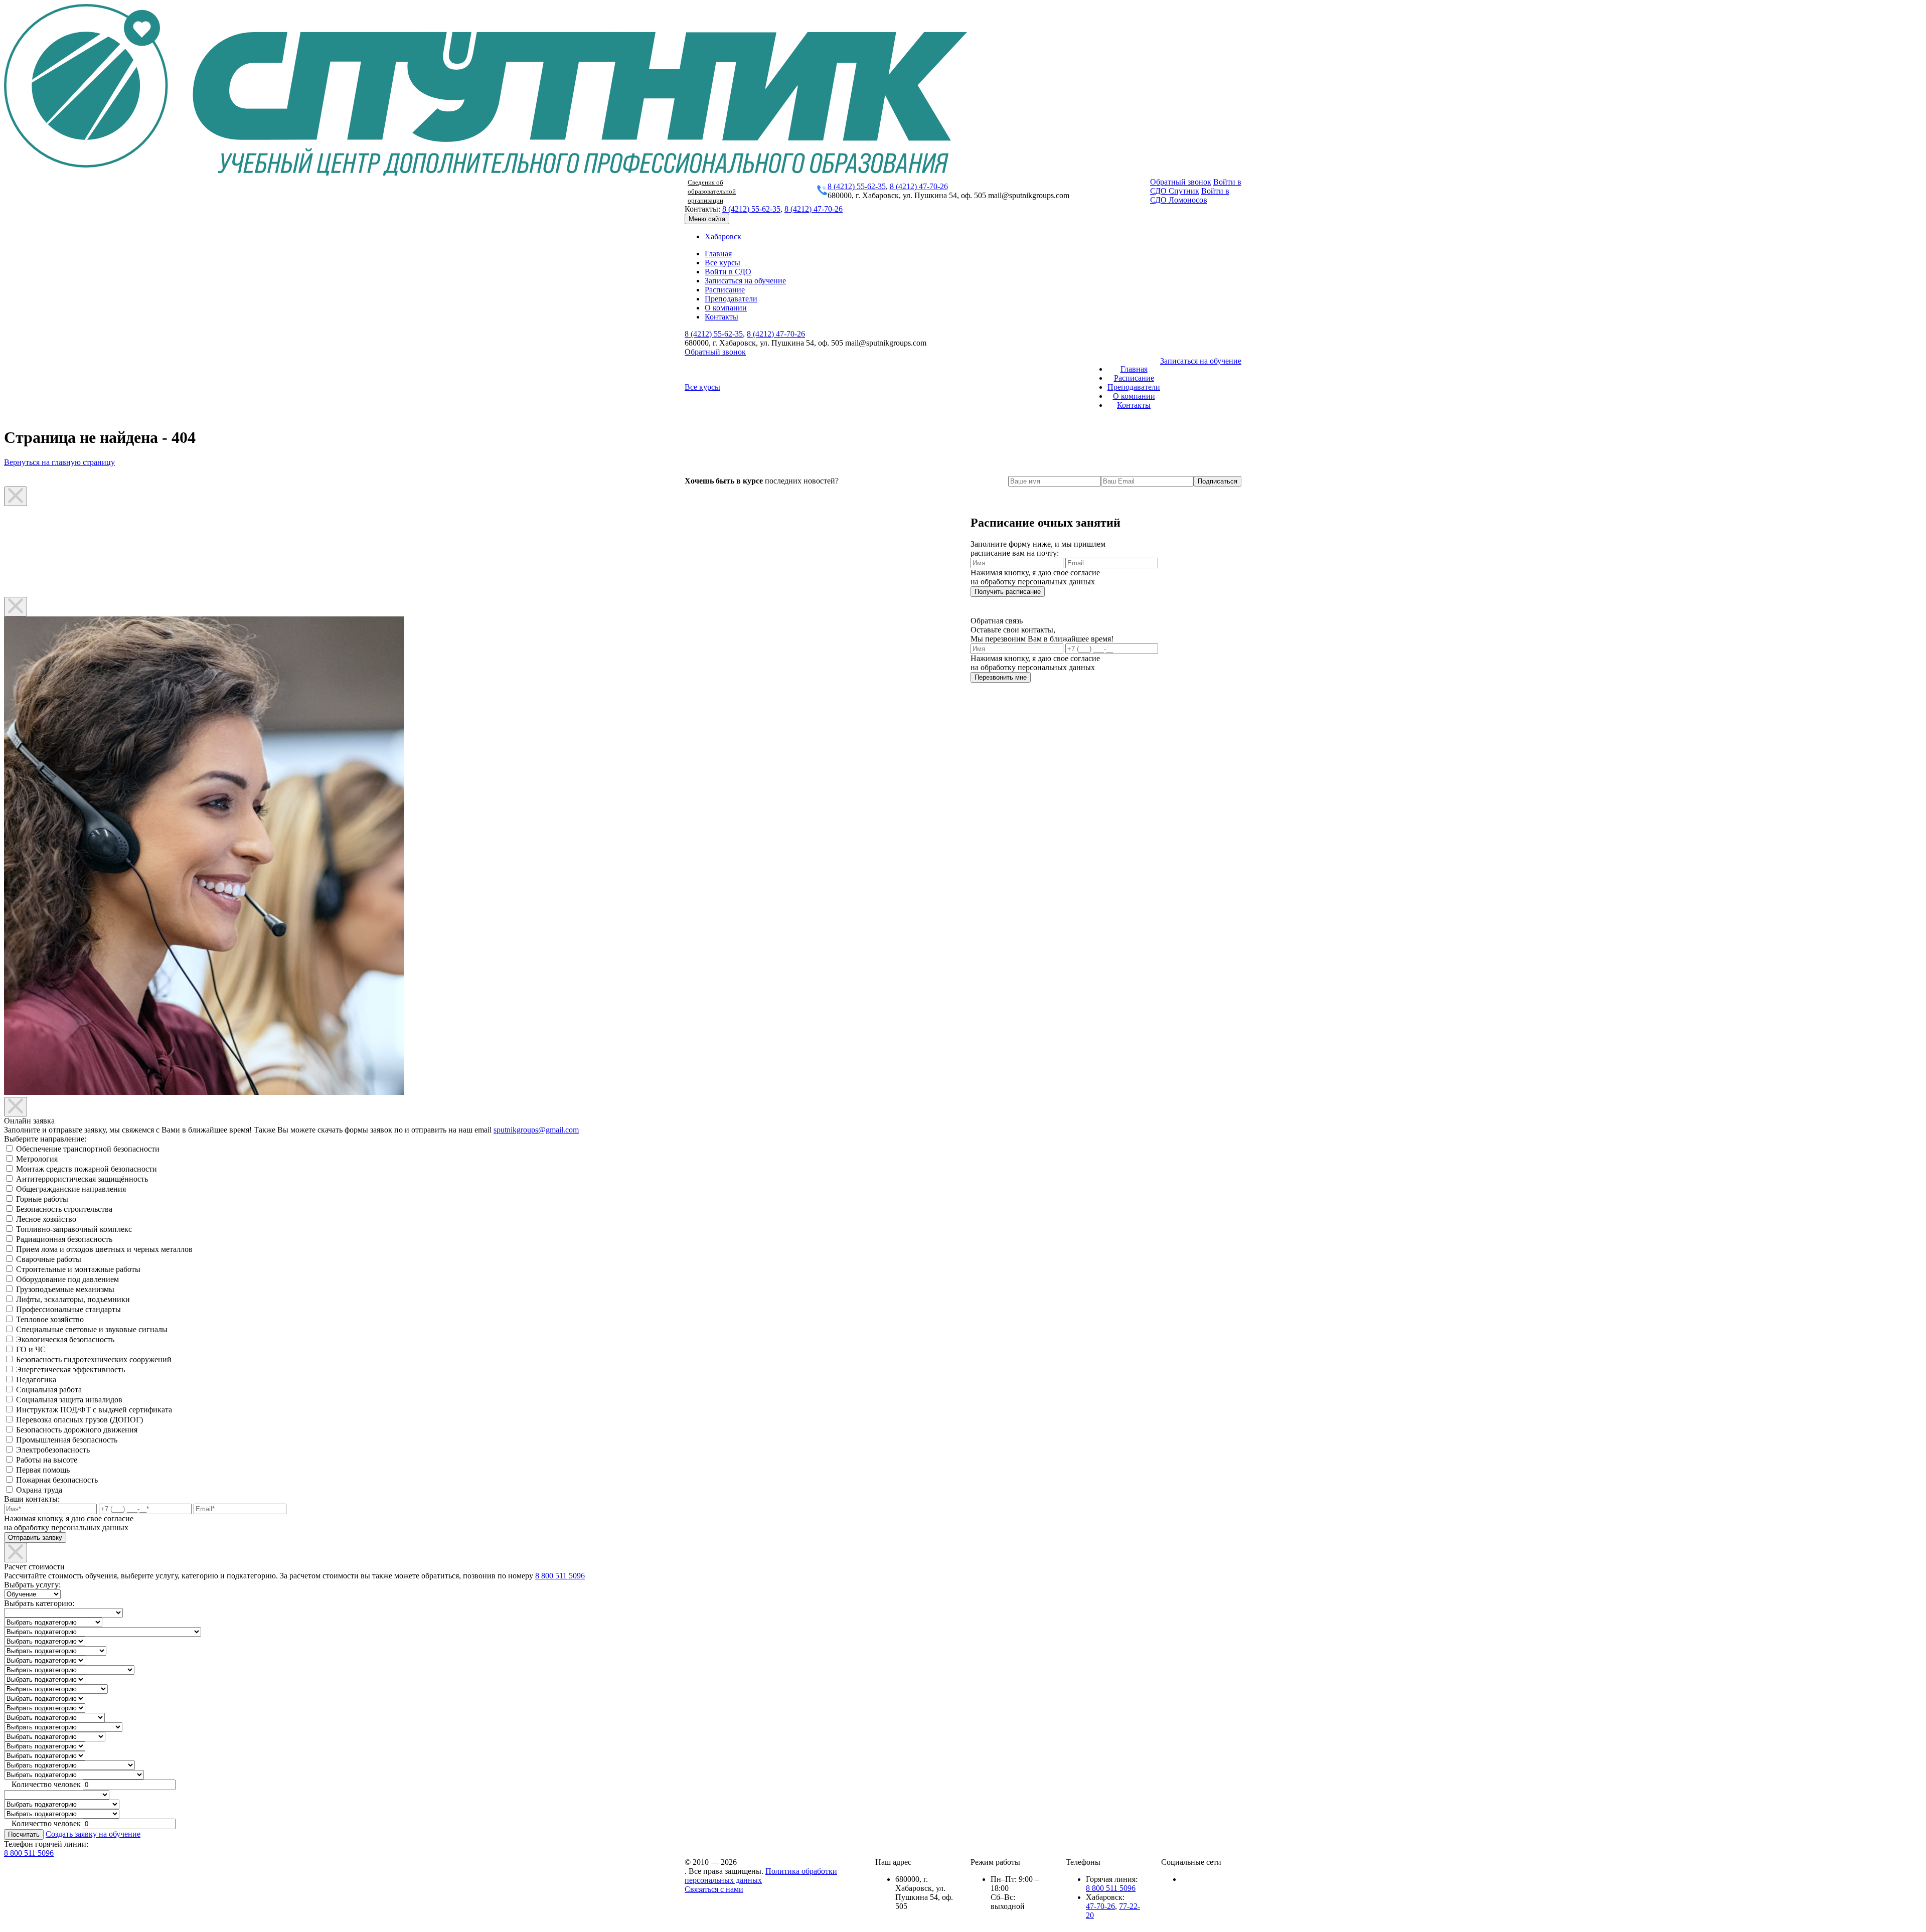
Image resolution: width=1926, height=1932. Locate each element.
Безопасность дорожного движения (77, 1430)
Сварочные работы (49, 1259)
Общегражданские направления (71, 1189)
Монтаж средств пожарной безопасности (87, 1169)
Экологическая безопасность (65, 1339)
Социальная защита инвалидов (69, 1400)
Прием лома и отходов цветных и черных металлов (104, 1249)
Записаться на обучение (745, 281)
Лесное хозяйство (46, 1219)
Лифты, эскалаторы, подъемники (73, 1299)
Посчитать (24, 1834)
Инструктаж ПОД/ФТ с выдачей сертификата (94, 1410)
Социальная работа (49, 1390)
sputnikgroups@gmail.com (536, 1130)
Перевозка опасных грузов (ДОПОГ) (79, 1420)
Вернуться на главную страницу (59, 462)
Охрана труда (39, 1490)
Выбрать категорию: (39, 1603)
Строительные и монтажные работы (78, 1269)
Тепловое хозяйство (50, 1319)
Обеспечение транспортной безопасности (88, 1149)
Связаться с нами (714, 1889)
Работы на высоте (47, 1460)
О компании (726, 308)
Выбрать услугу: (32, 1585)
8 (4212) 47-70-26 (919, 186)
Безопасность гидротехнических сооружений (94, 1359)
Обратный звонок (1181, 182)
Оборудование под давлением (67, 1279)
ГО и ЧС (31, 1349)
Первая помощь (43, 1470)
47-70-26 (1100, 1906)
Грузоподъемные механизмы (65, 1289)
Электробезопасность (53, 1450)
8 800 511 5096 (560, 1576)
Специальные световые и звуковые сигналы (92, 1329)
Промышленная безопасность (67, 1440)
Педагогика (36, 1380)
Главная (718, 254)
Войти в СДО (728, 272)
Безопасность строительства (64, 1209)
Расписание (725, 290)
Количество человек (46, 1784)
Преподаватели (731, 299)
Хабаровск (723, 236)
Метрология (37, 1159)
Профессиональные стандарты (68, 1309)
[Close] (16, 496)
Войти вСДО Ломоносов (1190, 195)
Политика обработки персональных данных (761, 1876)
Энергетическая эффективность (70, 1370)
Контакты (721, 317)
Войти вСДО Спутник (1196, 186)
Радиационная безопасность (64, 1239)
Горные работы (42, 1199)
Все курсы (723, 263)
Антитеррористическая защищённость (82, 1179)
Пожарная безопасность (57, 1480)
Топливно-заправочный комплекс (74, 1229)
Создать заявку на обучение (93, 1834)
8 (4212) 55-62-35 (857, 186)
